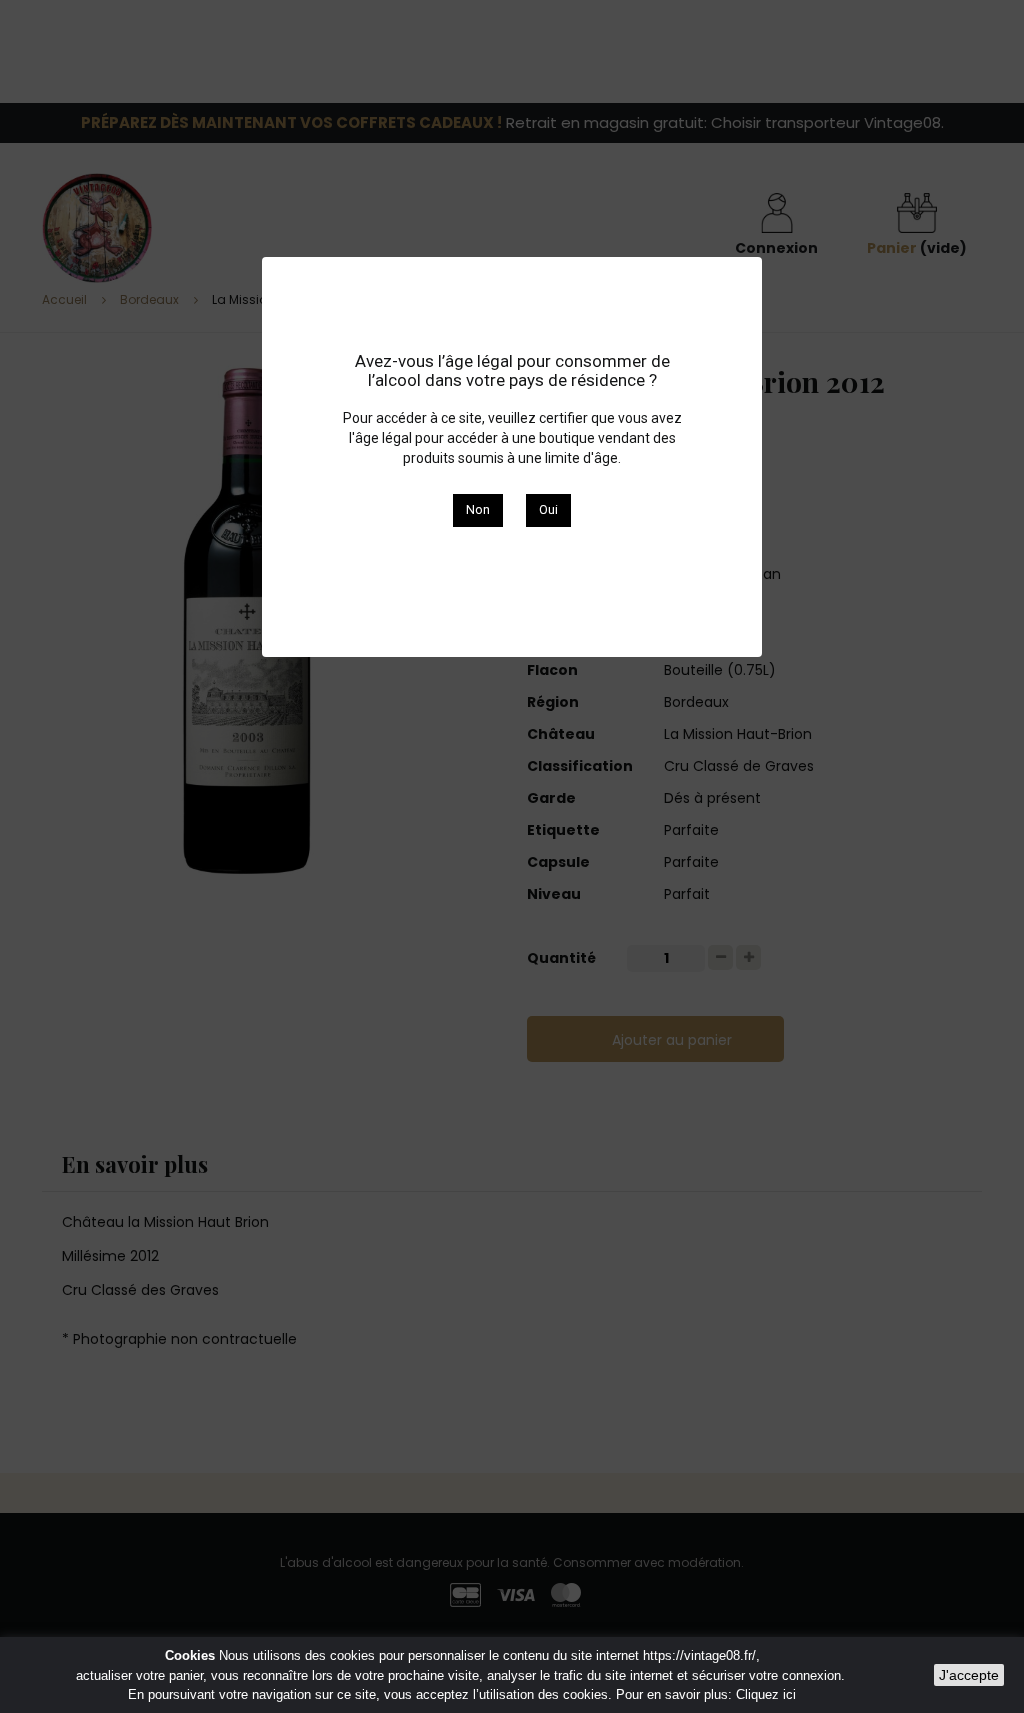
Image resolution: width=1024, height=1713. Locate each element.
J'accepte (969, 1675)
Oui (548, 509)
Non (478, 509)
